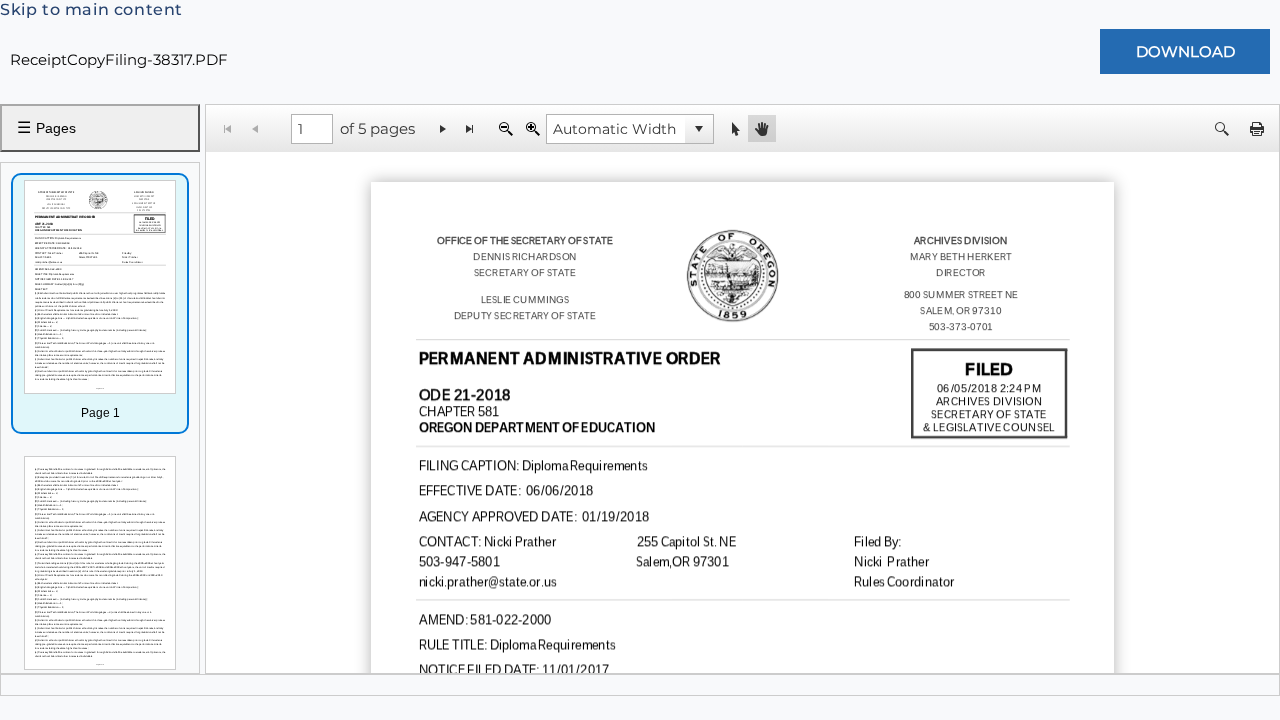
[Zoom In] (532, 128)
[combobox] (616, 129)
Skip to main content (91, 9)
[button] (699, 129)
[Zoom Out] (505, 128)
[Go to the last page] (470, 128)
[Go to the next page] (443, 128)
